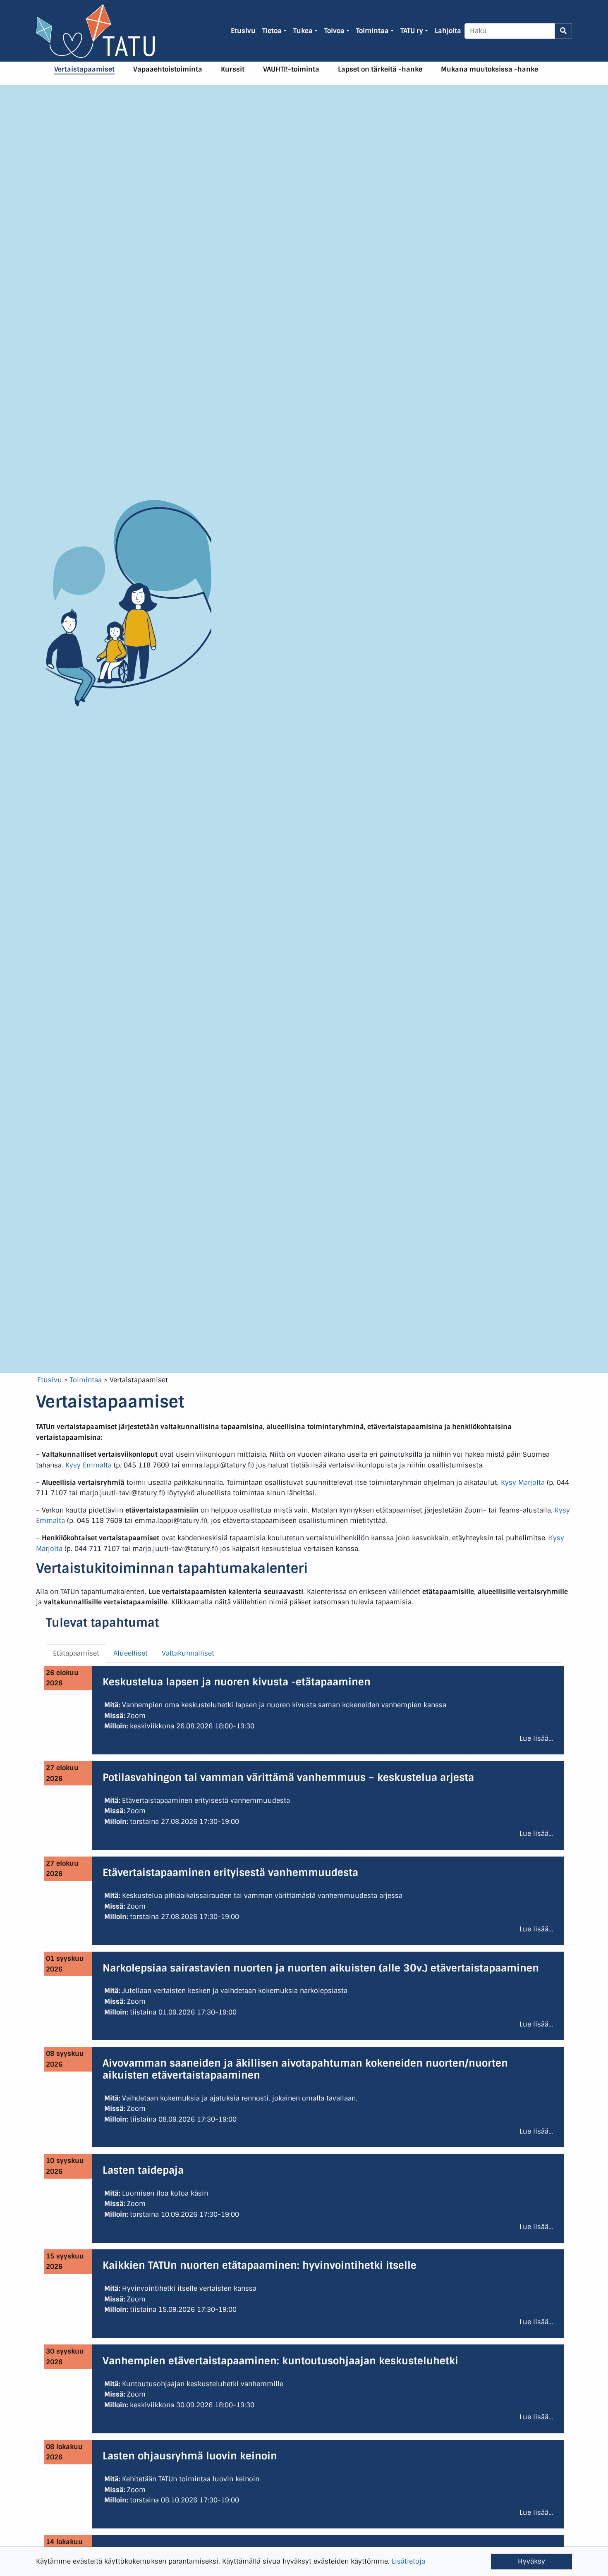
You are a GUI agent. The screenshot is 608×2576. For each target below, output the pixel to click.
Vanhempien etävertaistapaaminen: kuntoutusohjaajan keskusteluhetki (280, 2361)
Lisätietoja (408, 2561)
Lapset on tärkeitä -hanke (380, 69)
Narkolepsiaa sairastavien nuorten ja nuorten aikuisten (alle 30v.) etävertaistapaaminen (321, 1968)
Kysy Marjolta (523, 1483)
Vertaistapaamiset (84, 69)
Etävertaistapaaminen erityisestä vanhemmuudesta (230, 1872)
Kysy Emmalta (89, 1465)
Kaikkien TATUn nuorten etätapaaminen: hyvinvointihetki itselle (260, 2265)
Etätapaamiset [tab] (76, 1653)
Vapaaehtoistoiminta (168, 69)
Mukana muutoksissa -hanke (490, 69)
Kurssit (233, 69)
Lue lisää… (536, 1738)
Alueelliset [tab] (130, 1653)
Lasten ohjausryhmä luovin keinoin (190, 2456)
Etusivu (50, 1380)
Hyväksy (531, 2561)
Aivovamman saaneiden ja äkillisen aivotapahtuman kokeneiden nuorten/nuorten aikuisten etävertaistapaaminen (305, 2069)
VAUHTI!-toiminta (291, 69)
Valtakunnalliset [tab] (188, 1653)
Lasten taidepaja (143, 2170)
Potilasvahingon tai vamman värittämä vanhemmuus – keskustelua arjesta (288, 1777)
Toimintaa (86, 1380)
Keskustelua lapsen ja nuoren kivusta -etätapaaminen (237, 1682)
